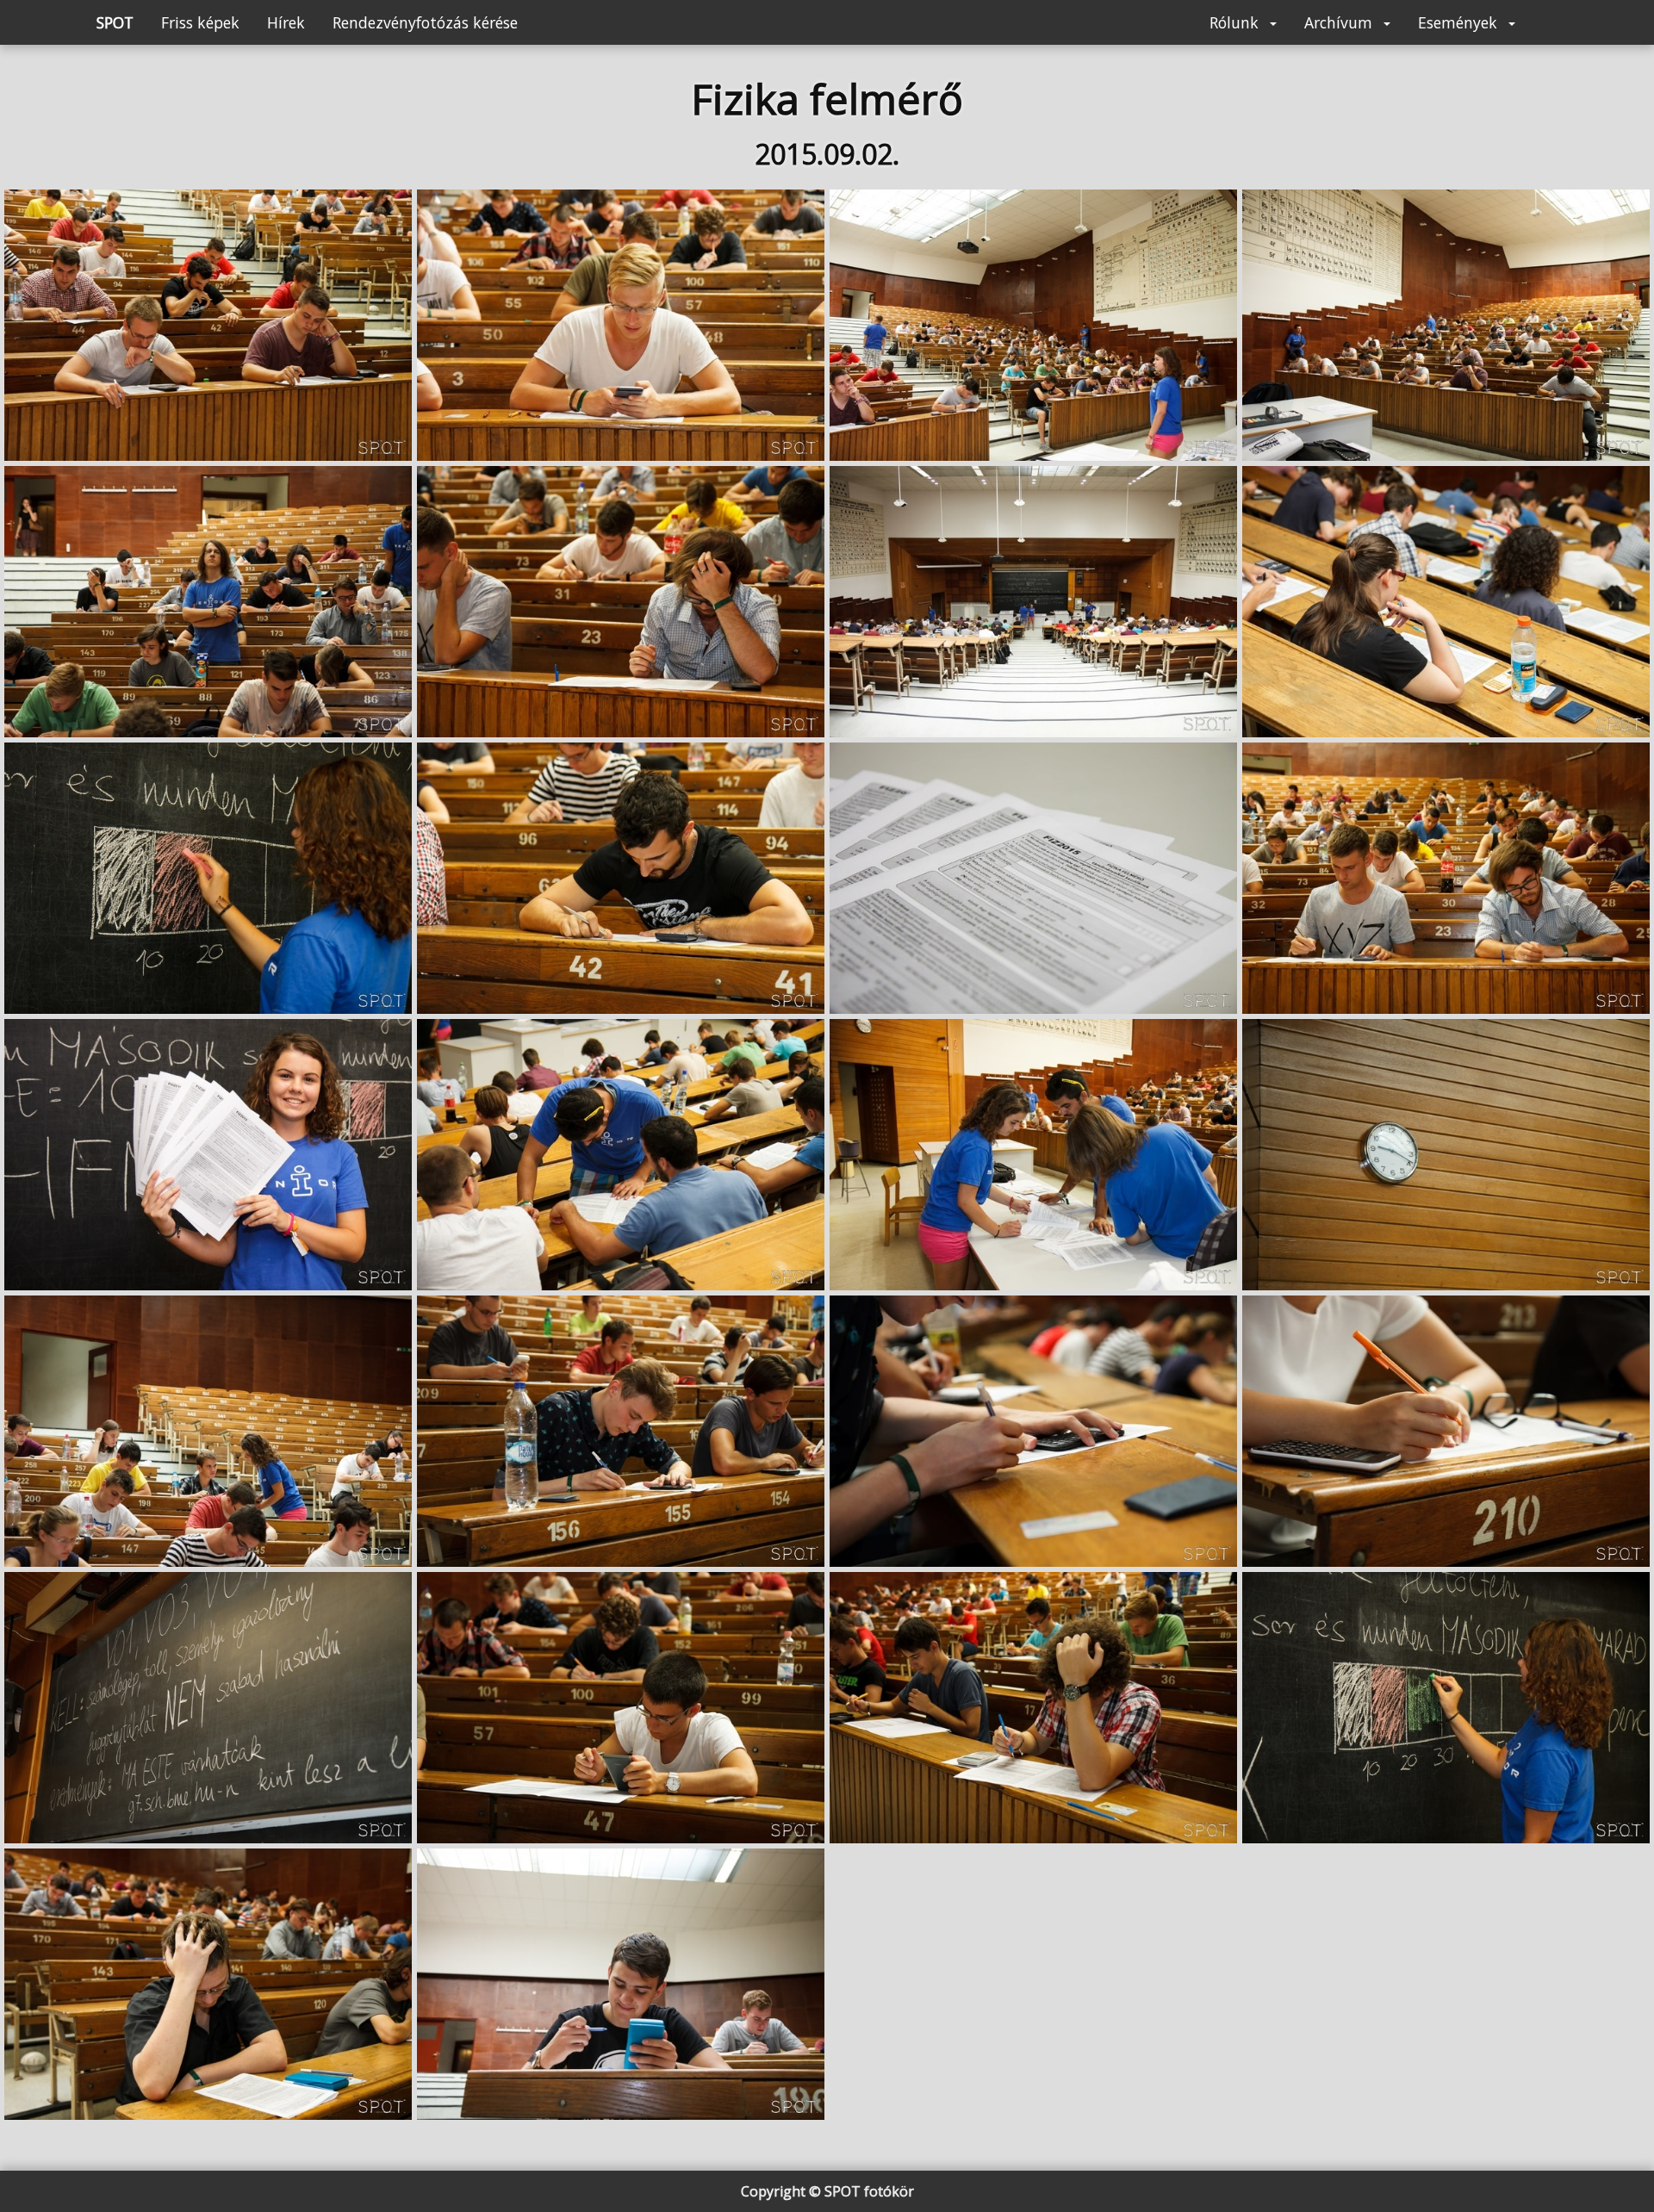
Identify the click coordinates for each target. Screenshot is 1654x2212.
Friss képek (200, 22)
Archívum (1340, 22)
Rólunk (1236, 22)
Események (1460, 22)
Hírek (286, 22)
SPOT (115, 22)
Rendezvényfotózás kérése (425, 22)
